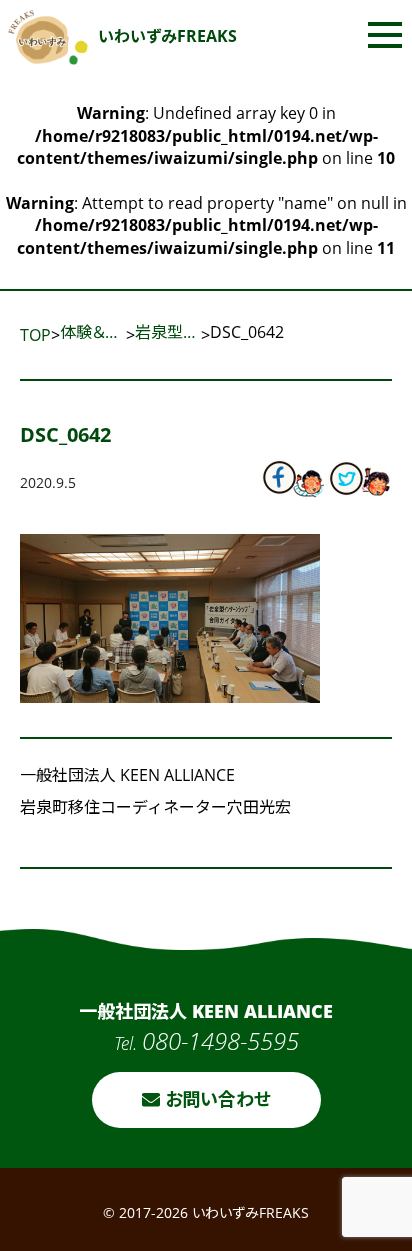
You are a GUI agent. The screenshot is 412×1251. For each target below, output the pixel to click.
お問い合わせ (215, 1099)
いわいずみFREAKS (167, 36)
